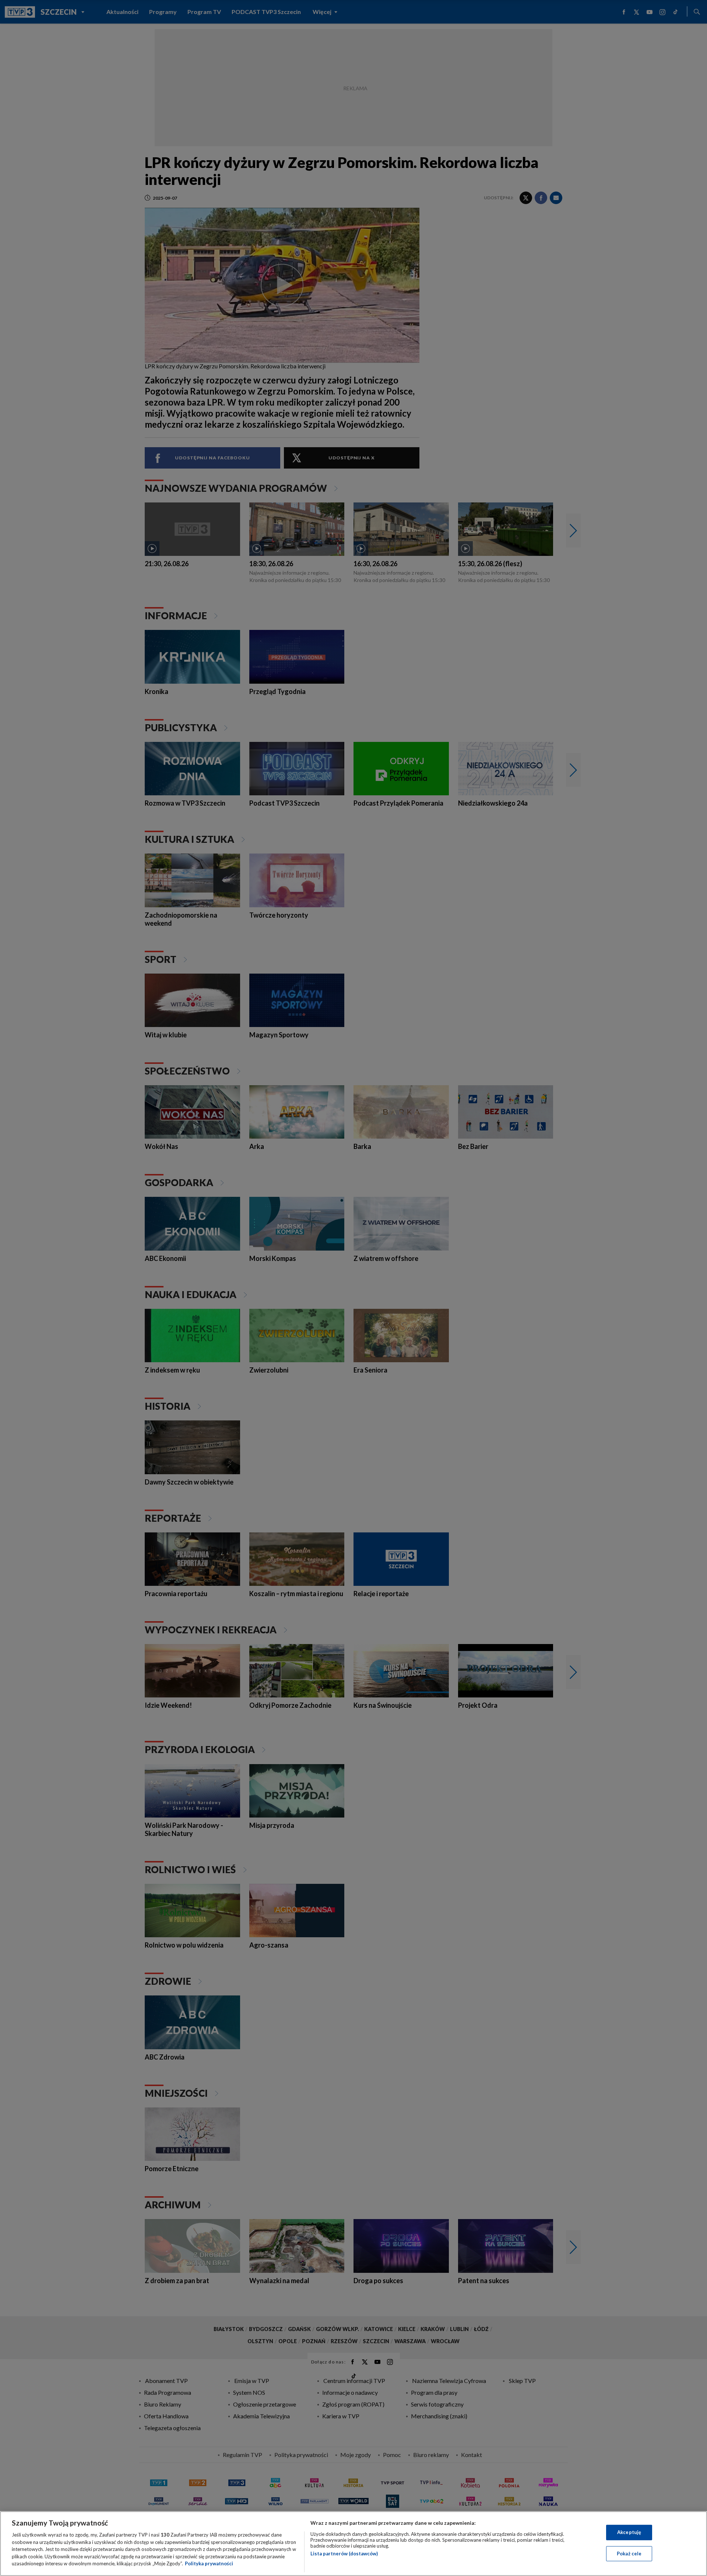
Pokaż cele (629, 2554)
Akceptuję (629, 2532)
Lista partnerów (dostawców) (344, 2554)
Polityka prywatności (209, 2563)
